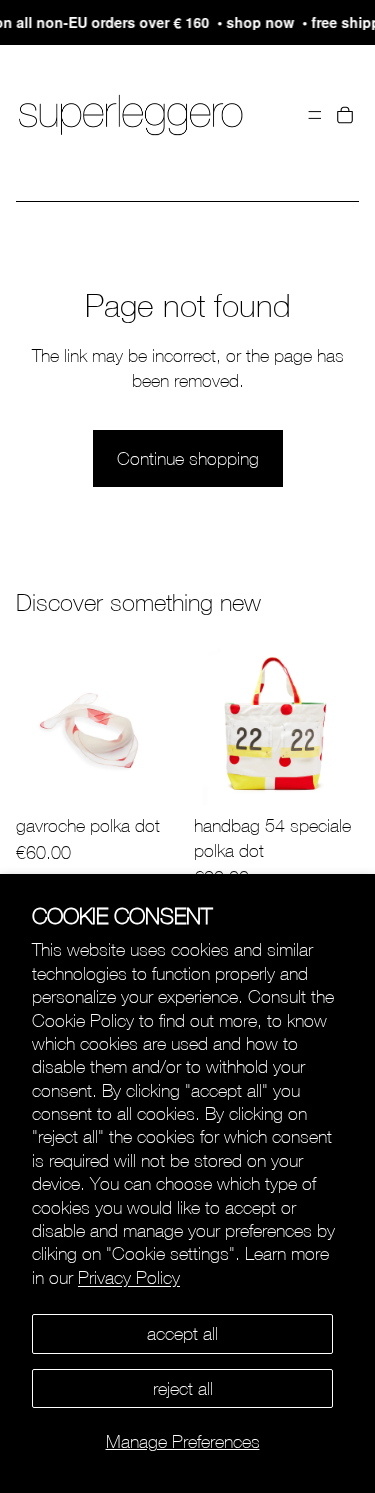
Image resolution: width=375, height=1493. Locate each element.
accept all (182, 1333)
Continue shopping (188, 458)
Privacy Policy (129, 1277)
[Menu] (315, 115)
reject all (183, 1388)
